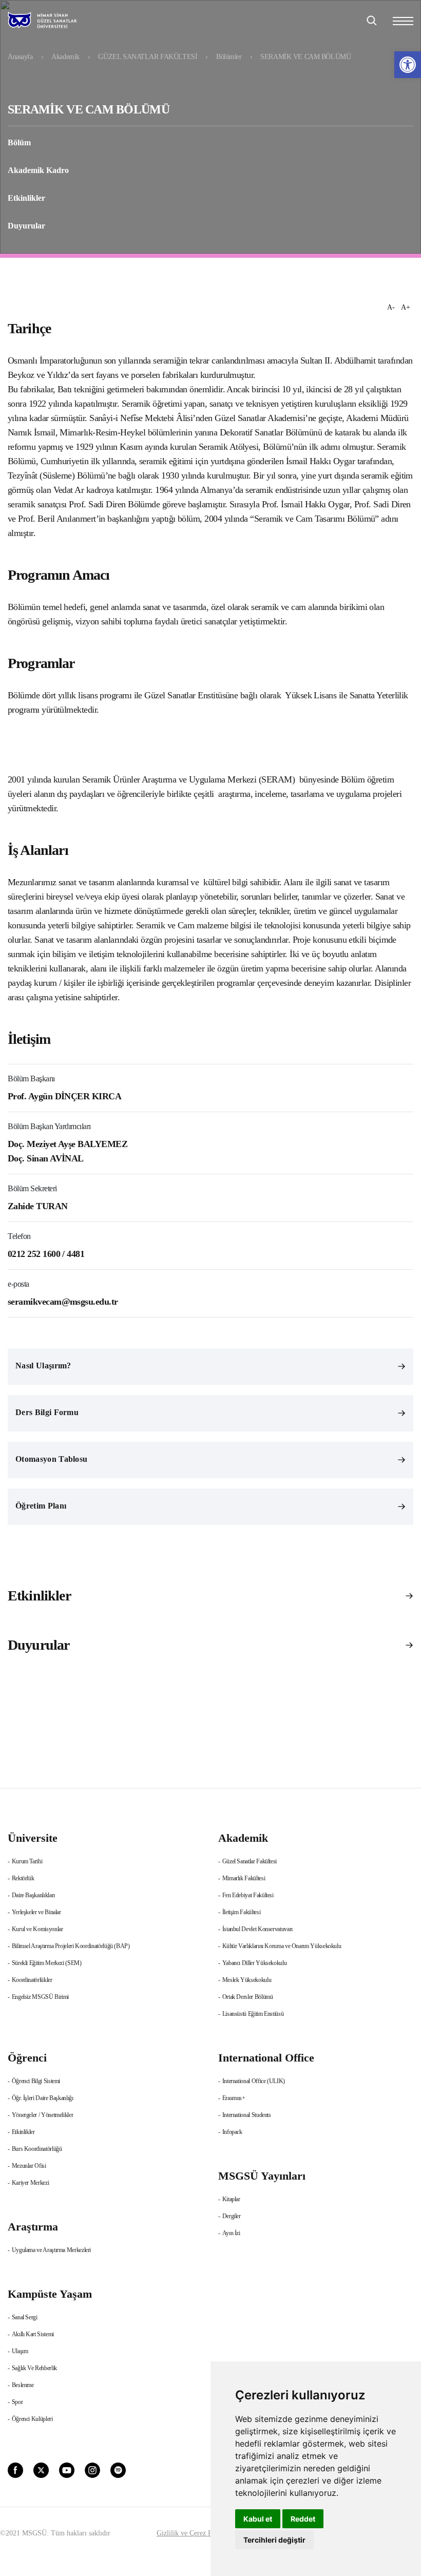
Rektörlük (23, 1878)
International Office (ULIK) (254, 2081)
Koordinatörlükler (32, 1980)
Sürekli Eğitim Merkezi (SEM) (47, 1963)
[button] (408, 65)
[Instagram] (92, 2469)
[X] (41, 2469)
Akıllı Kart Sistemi (33, 2334)
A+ (406, 307)
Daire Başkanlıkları (33, 1895)
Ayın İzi (231, 2233)
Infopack (232, 2132)
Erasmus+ (234, 2098)
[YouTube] (67, 2469)
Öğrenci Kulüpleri (32, 2419)
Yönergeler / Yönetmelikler (43, 2115)
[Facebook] (15, 2469)
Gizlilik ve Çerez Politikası (196, 2533)
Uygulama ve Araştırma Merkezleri (51, 2250)
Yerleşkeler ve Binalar (36, 1912)
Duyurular (26, 226)
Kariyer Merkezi (31, 2183)
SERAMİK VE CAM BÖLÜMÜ (305, 57)
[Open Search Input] (372, 21)
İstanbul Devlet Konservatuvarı (257, 1929)
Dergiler (232, 2216)
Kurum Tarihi (27, 1861)
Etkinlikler (26, 198)
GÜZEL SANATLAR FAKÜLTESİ (148, 57)
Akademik (65, 57)
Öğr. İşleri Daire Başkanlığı (43, 2098)
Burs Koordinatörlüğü (37, 2149)
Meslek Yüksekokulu (247, 1980)
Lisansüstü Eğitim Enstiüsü (253, 2014)
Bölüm (19, 142)
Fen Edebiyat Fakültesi (248, 1895)
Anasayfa (20, 57)
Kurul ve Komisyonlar (37, 1929)
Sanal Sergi (25, 2317)
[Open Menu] (403, 21)
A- (391, 307)
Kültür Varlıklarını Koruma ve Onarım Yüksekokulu (282, 1946)
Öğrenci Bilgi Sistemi (36, 2081)
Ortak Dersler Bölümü (248, 1997)
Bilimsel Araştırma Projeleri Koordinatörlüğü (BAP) (71, 1946)
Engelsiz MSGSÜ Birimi (40, 1997)
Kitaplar (231, 2199)
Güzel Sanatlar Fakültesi (250, 1861)
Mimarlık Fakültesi (244, 1878)
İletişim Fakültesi (242, 1912)
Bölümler (229, 57)
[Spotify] (118, 2469)
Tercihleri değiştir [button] (274, 2540)
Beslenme (23, 2385)
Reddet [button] (303, 2519)
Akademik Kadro (38, 170)
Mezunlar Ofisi (29, 2166)
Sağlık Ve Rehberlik (34, 2368)
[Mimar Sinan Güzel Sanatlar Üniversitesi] (55, 21)
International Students (247, 2115)
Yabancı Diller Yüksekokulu (255, 1963)
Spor (17, 2402)
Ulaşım (20, 2351)
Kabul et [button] (258, 2519)
